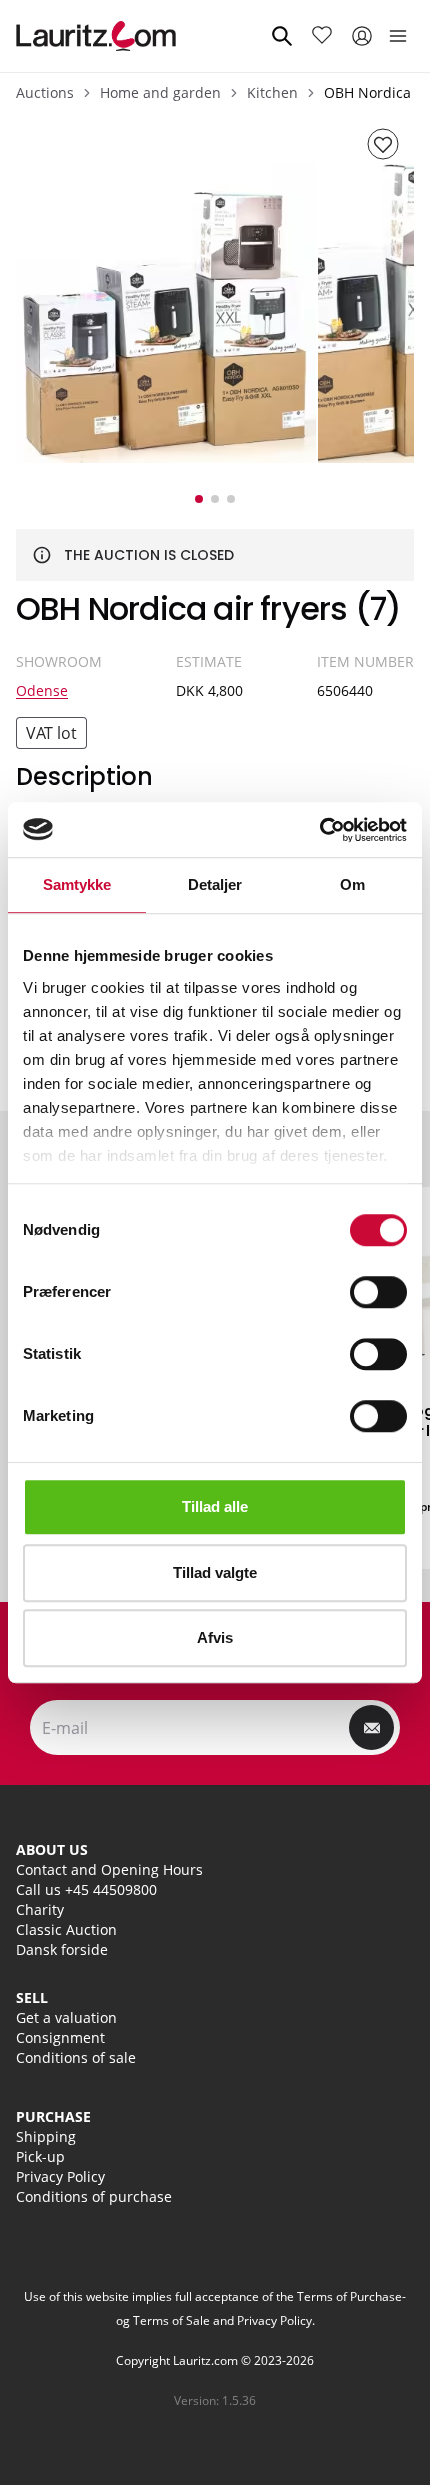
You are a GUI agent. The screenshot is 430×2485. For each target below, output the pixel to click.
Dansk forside (62, 1949)
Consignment (60, 2037)
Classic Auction (66, 1929)
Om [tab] (352, 884)
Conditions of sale (76, 2057)
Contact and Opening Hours (109, 1869)
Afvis (215, 1637)
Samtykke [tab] (77, 884)
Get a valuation (66, 2017)
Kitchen (272, 92)
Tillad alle (215, 1506)
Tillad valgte (215, 1572)
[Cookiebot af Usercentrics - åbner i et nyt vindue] (319, 830)
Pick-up (40, 2156)
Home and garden (160, 92)
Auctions (45, 92)
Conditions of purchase (94, 2196)
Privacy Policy (60, 2176)
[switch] (378, 1292)
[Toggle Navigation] (398, 36)
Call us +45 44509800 (86, 1889)
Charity (40, 1909)
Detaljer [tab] (215, 884)
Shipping (46, 2136)
